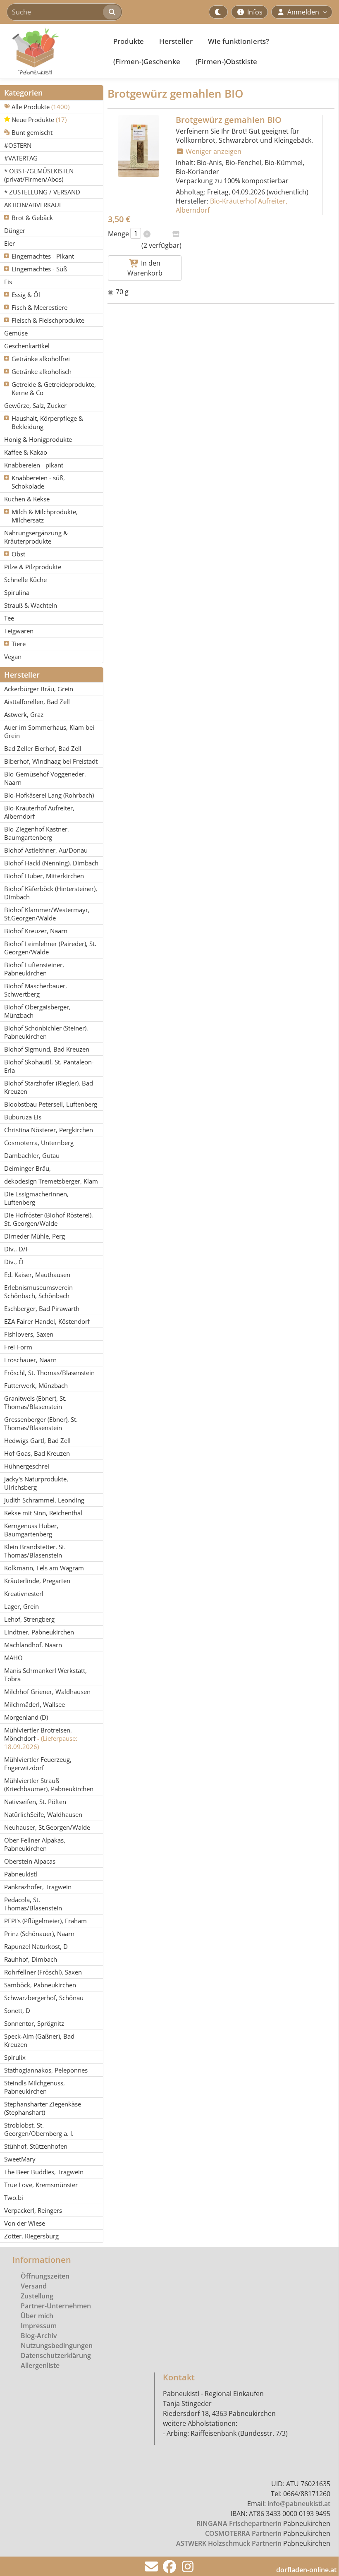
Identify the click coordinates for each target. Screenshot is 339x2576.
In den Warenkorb (145, 268)
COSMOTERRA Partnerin (243, 2533)
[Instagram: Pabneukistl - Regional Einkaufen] (188, 2569)
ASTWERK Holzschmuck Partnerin (229, 2543)
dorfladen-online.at (306, 2570)
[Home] (52, 51)
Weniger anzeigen (213, 151)
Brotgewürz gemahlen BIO (229, 120)
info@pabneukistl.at (299, 2504)
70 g (122, 292)
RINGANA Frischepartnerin (239, 2523)
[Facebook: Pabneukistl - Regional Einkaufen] (169, 2569)
